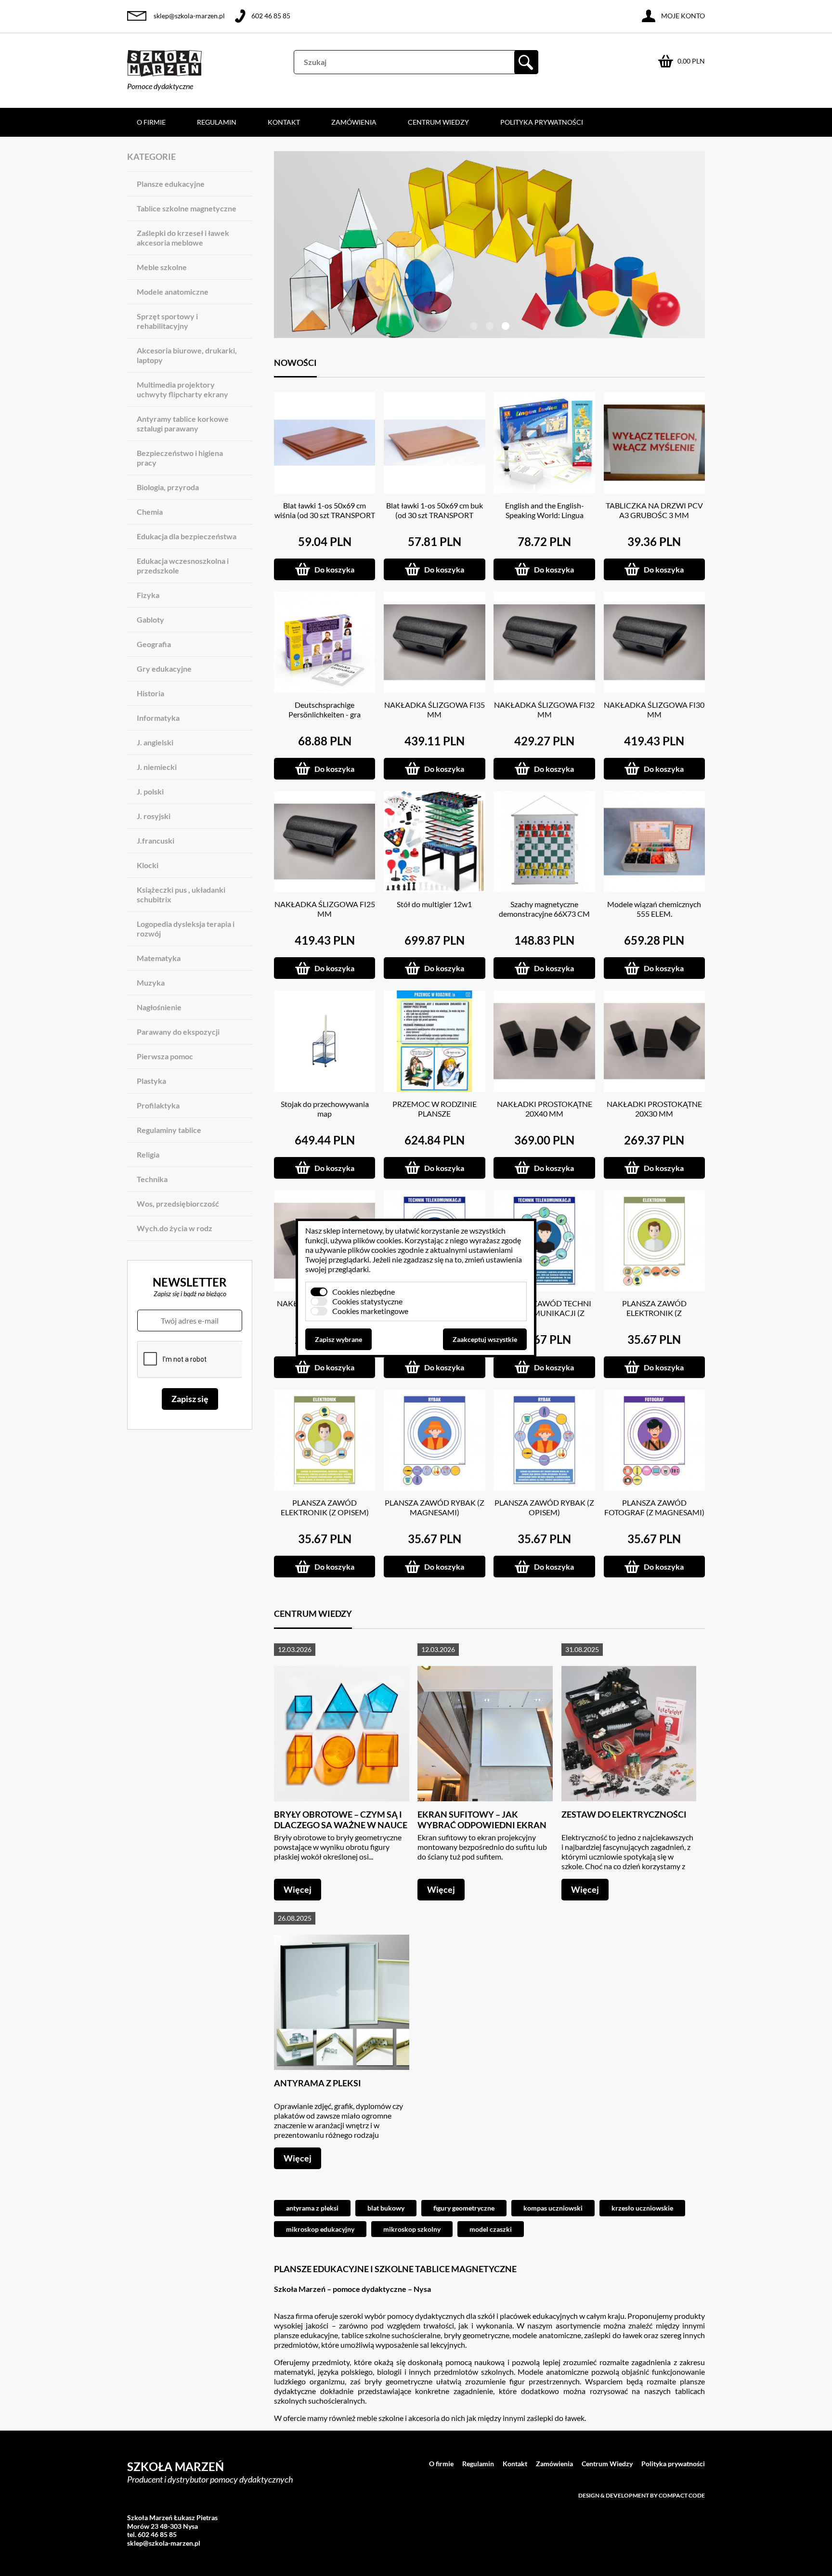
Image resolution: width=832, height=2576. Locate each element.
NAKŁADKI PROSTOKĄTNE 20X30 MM (654, 1109)
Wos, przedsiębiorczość (178, 1203)
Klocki (148, 865)
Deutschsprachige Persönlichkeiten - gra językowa (325, 714)
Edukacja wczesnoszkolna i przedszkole (183, 566)
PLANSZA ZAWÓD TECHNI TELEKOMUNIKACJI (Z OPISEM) (544, 1313)
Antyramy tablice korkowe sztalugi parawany (183, 423)
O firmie (151, 122)
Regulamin (217, 122)
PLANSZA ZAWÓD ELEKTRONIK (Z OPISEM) (325, 1507)
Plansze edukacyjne (171, 184)
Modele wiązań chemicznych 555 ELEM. (654, 909)
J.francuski (156, 840)
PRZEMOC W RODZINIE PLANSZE (435, 1109)
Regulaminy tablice (169, 1130)
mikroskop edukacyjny (320, 2229)
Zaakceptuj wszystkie (485, 1339)
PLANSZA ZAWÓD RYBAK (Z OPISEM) (544, 1507)
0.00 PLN (691, 61)
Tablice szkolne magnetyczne (187, 208)
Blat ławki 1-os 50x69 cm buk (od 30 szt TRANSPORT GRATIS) (435, 515)
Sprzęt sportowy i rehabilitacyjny (167, 321)
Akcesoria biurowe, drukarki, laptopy (187, 355)
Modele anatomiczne (173, 292)
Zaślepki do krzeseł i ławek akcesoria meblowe (183, 238)
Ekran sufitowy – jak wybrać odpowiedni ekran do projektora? (482, 1825)
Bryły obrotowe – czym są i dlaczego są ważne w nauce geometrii (341, 1825)
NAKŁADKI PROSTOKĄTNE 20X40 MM (545, 1109)
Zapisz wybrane (338, 1339)
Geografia (154, 644)
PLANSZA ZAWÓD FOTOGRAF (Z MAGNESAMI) (654, 1507)
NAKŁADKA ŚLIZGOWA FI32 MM (544, 709)
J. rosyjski (154, 816)
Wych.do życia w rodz (175, 1228)
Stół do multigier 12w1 (434, 904)
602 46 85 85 (271, 16)
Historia (150, 693)
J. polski (150, 791)
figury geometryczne (464, 2208)
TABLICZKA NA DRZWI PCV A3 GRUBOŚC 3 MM (654, 510)
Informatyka (158, 718)
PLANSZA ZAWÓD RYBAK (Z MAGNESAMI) (435, 1507)
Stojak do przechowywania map (325, 1109)
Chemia (150, 512)
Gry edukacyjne (164, 669)
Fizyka (148, 595)
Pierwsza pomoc (165, 1056)
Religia (148, 1154)
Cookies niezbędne (364, 1292)
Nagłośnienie (159, 1007)
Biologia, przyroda (168, 487)
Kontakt (284, 122)
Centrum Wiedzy (438, 122)
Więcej (298, 1889)
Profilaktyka (158, 1105)
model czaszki (491, 2229)
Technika (152, 1179)
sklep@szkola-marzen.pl (189, 16)
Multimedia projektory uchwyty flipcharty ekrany (182, 389)
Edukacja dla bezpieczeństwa (187, 536)
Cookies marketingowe (370, 1311)
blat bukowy (386, 2208)
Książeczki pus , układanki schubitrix (181, 894)
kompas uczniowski (553, 2208)
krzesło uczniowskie (642, 2208)
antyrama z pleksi (312, 2208)
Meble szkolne (162, 267)
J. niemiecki (157, 767)
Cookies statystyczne (367, 1301)
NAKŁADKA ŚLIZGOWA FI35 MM (435, 709)
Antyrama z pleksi (318, 2083)
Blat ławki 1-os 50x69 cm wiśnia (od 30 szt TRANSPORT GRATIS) (325, 515)
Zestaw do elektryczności (624, 1814)
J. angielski (155, 742)
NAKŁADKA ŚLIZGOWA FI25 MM (325, 909)
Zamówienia (354, 122)
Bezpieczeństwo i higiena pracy (180, 458)
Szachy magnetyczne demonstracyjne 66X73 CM (544, 909)
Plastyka (151, 1081)
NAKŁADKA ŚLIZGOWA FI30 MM (654, 709)
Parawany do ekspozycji (178, 1032)
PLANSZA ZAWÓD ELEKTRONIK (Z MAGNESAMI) (654, 1313)
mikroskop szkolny (412, 2229)
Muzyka (151, 982)
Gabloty (150, 619)
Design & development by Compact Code (642, 2495)
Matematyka (159, 958)
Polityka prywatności (542, 122)
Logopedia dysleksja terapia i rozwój (186, 929)
